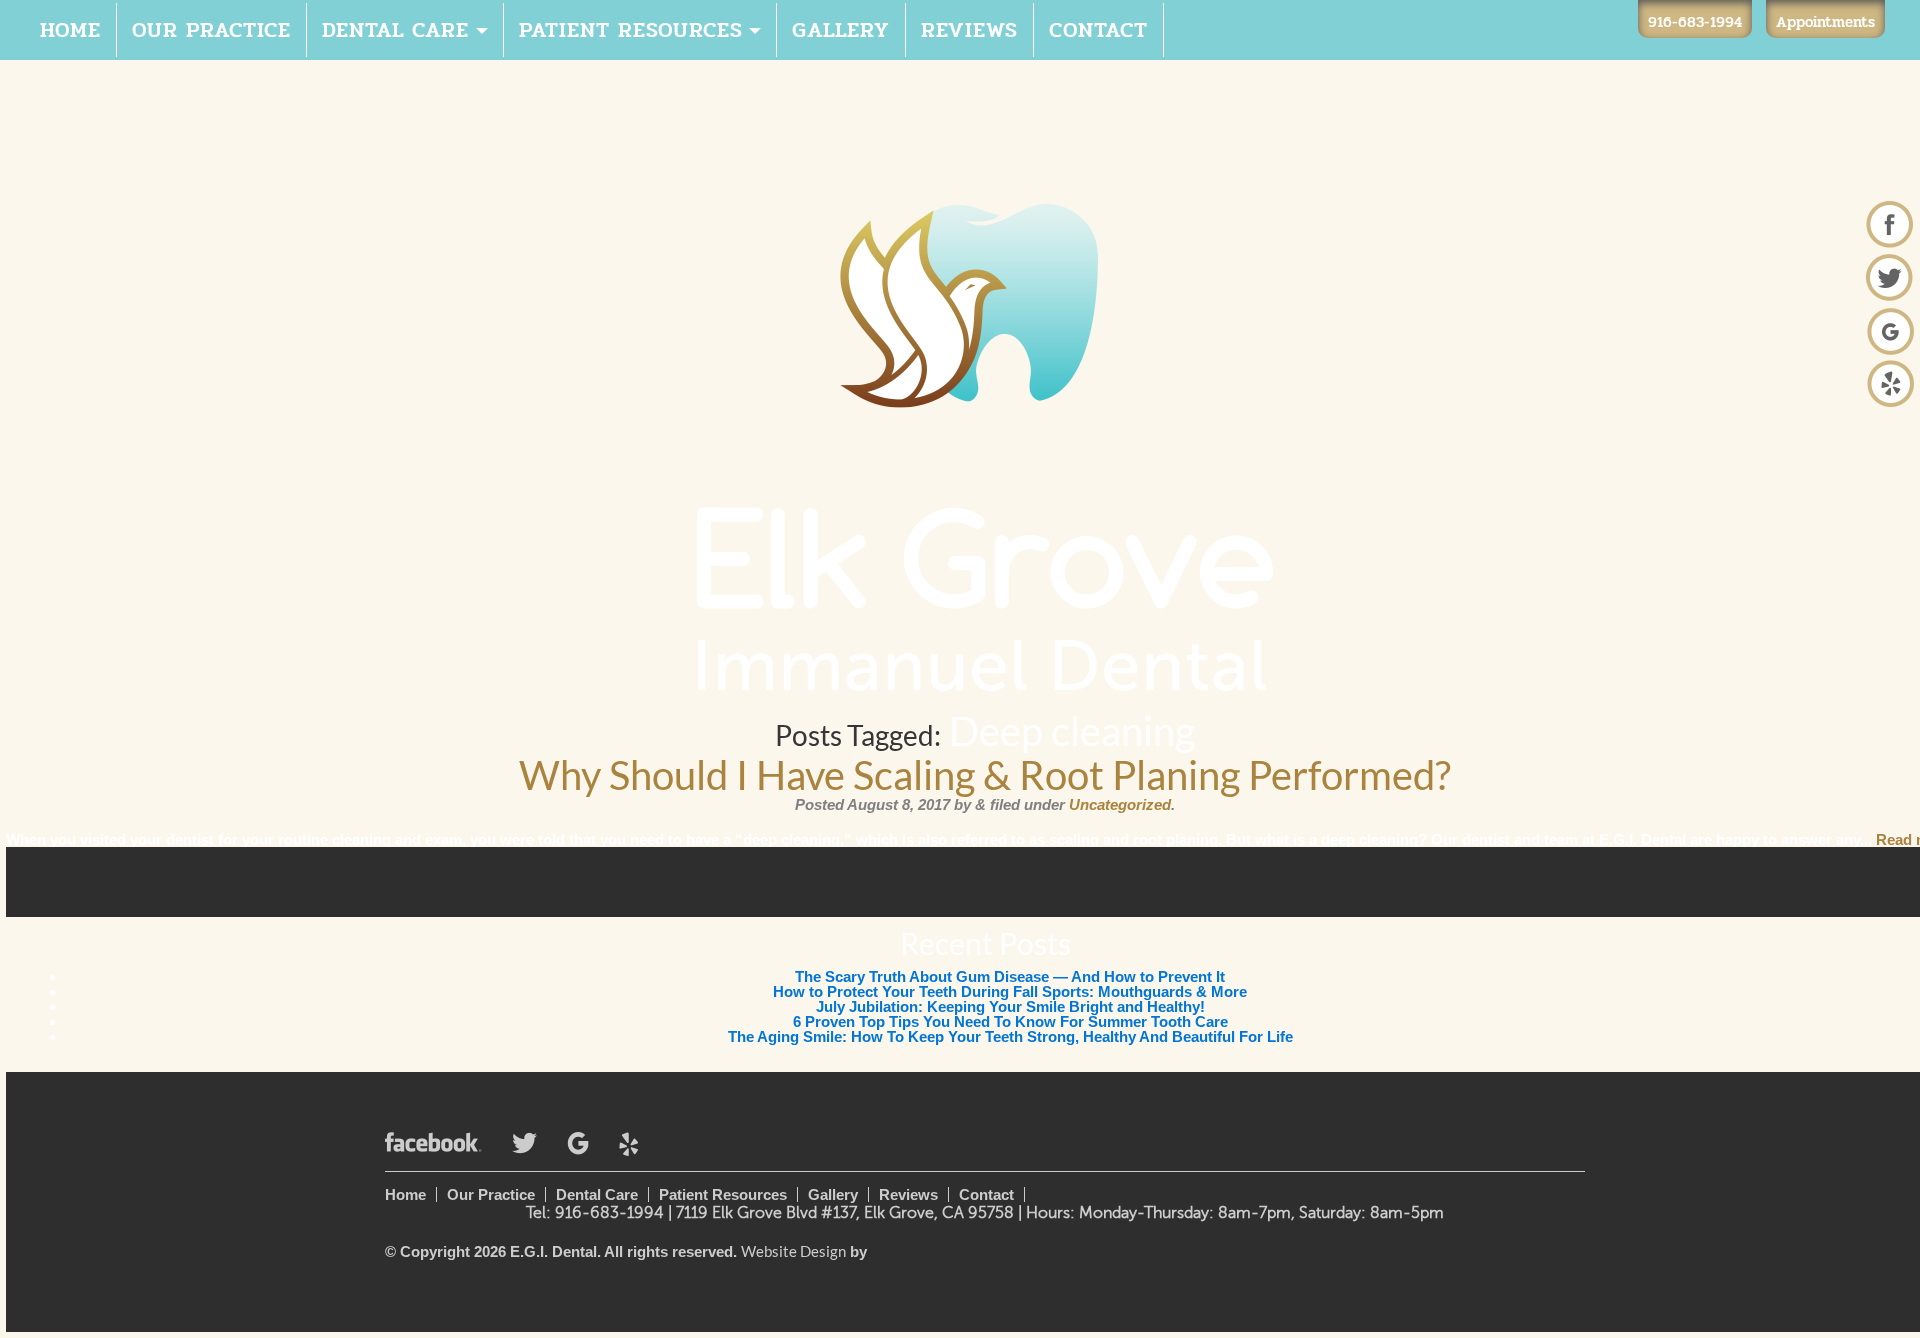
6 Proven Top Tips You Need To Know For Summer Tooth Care (1010, 1021)
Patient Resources (631, 30)
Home (70, 30)
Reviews (969, 30)
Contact (1098, 30)
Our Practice (211, 30)
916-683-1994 (1695, 22)
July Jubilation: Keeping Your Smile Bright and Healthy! (1010, 1006)
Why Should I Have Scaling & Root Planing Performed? (985, 775)
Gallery (841, 30)
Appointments (1825, 22)
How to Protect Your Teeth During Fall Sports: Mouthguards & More (1010, 991)
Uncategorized (1120, 804)
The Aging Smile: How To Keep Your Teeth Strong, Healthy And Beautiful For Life (1010, 1036)
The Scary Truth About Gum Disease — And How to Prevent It (1010, 976)
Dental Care (395, 30)
